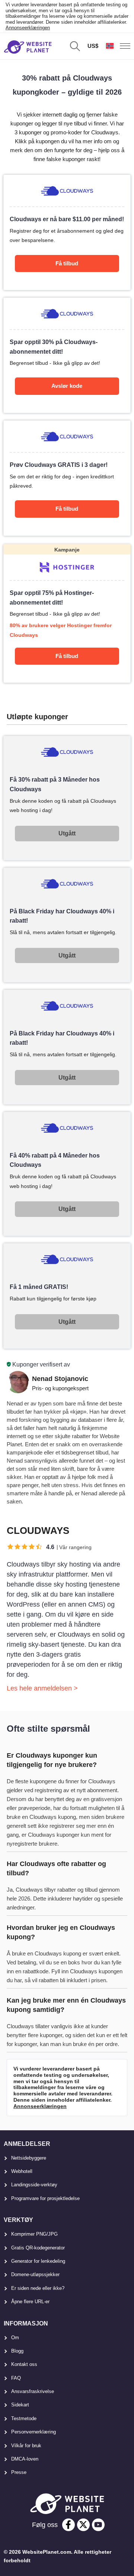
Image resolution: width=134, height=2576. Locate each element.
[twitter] (83, 2525)
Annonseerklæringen (28, 28)
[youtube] (98, 2525)
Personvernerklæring (33, 2432)
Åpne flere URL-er (30, 2302)
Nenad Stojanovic (60, 1379)
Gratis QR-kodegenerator (38, 2248)
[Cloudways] (67, 232)
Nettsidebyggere (29, 2158)
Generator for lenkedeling (38, 2261)
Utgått (67, 833)
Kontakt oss (24, 2364)
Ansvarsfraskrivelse (33, 2391)
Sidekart (20, 2405)
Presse (19, 2472)
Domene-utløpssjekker (35, 2274)
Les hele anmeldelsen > (42, 1688)
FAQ (16, 2378)
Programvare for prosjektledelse (45, 2198)
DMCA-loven (25, 2459)
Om (15, 2338)
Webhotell (22, 2171)
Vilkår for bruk (26, 2446)
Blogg (17, 2351)
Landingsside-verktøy (34, 2185)
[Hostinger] (67, 613)
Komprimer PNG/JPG (34, 2234)
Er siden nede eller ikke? (38, 2288)
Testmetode (24, 2418)
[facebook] (68, 2525)
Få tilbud (67, 263)
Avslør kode (67, 386)
